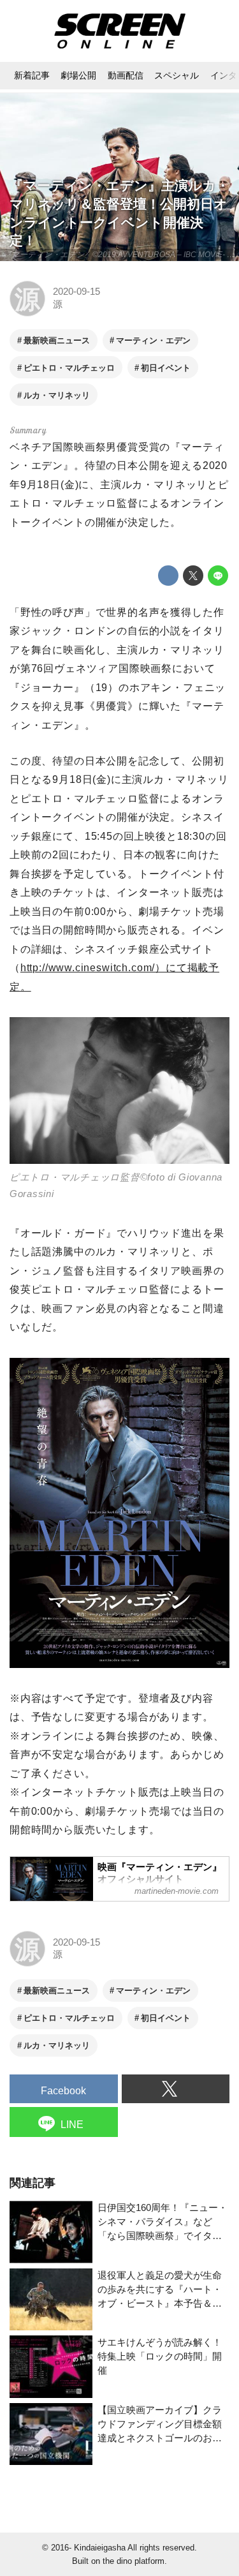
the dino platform (134, 2561)
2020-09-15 (76, 292)
